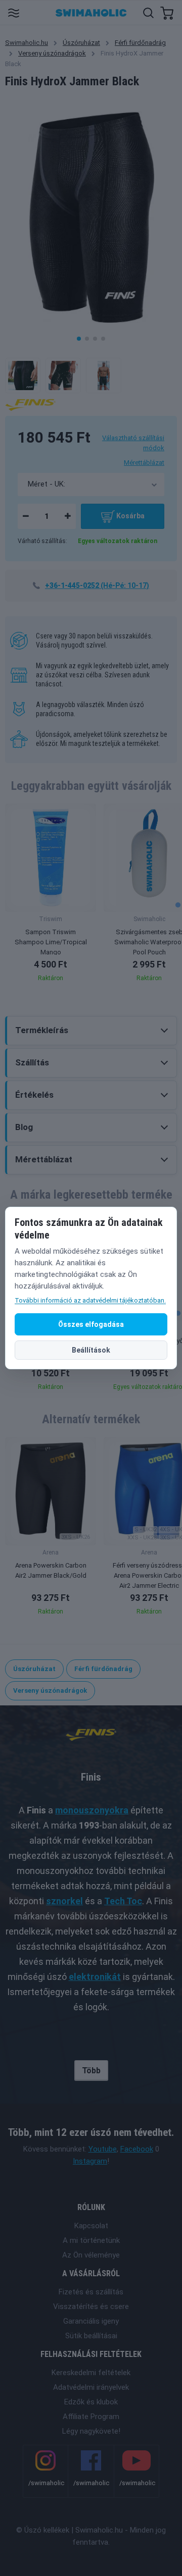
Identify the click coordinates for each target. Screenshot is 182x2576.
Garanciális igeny (91, 2321)
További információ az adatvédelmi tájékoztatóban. (90, 1300)
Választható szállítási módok (133, 443)
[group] (51, 896)
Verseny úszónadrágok (52, 53)
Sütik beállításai (91, 2336)
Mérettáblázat (144, 463)
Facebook (137, 2149)
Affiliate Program (91, 2417)
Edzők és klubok (91, 2402)
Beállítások (91, 1350)
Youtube (103, 2149)
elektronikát (95, 1977)
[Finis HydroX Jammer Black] (23, 375)
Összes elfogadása (91, 1324)
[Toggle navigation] (13, 12)
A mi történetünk (91, 2240)
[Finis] (30, 404)
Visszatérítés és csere (91, 2306)
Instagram (90, 2161)
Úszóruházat (81, 43)
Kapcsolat (91, 2226)
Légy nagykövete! (91, 2431)
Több (91, 2071)
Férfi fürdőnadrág (140, 43)
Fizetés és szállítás (91, 2292)
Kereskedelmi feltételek (91, 2373)
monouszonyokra (92, 1810)
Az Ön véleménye (91, 2255)
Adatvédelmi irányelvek (91, 2387)
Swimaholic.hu (27, 43)
